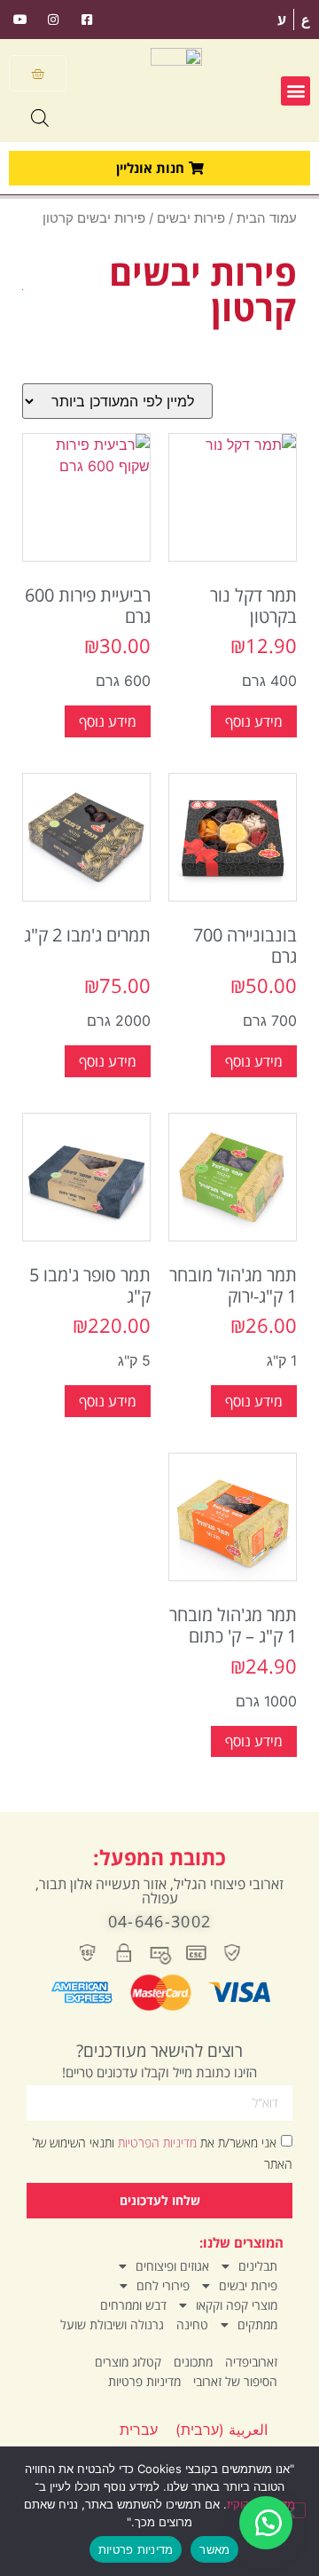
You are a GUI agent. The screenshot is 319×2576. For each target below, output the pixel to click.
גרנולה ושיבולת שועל (112, 2324)
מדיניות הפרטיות (156, 2143)
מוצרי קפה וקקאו (237, 2305)
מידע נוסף (254, 721)
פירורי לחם (163, 2285)
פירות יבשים (191, 218)
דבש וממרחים (133, 2305)
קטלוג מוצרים (128, 2362)
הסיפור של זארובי (235, 2381)
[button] (296, 91)
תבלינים (258, 2266)
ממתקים (257, 2324)
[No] (291, 2510)
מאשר (214, 2549)
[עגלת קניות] (38, 73)
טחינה (192, 2324)
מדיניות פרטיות (144, 2381)
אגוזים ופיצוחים (172, 2266)
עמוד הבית (267, 218)
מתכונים (193, 2362)
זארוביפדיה (251, 2362)
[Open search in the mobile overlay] (40, 118)
